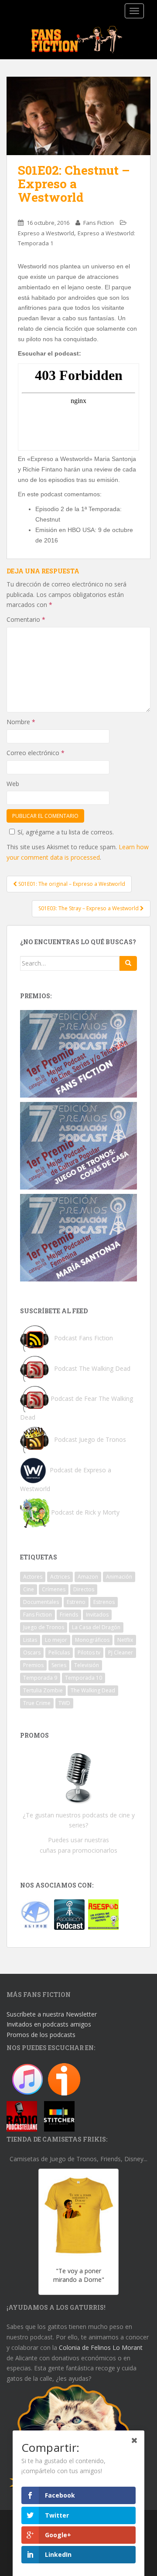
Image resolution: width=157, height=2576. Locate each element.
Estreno (76, 1602)
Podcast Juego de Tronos (90, 1439)
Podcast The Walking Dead (91, 1368)
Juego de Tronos (44, 1627)
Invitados (97, 1615)
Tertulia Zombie (43, 1690)
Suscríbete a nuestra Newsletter (52, 2014)
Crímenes (54, 1589)
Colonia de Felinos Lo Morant (101, 2347)
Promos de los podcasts (41, 2035)
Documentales (41, 1602)
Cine (29, 1589)
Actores (33, 1577)
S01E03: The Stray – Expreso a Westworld (89, 908)
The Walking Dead (93, 1690)
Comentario (26, 619)
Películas (59, 1652)
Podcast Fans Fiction (84, 1337)
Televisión (87, 1665)
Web (13, 784)
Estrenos (104, 1602)
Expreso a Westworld (46, 233)
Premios (33, 1665)
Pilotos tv (89, 1652)
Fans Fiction (99, 223)
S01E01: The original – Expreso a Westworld (71, 884)
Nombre (21, 722)
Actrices (60, 1577)
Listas (30, 1640)
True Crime (37, 1703)
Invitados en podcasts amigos (49, 2024)
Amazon (88, 1577)
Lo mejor (56, 1640)
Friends (69, 1615)
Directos (84, 1589)
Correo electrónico (36, 753)
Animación (119, 1577)
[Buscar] (128, 963)
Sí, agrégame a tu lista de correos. (66, 832)
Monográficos (92, 1640)
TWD (64, 1703)
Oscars (32, 1652)
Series (59, 1665)
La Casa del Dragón (96, 1627)
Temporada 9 (40, 1678)
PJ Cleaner (121, 1652)
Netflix (125, 1640)
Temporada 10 (84, 1678)
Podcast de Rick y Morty (85, 1512)
